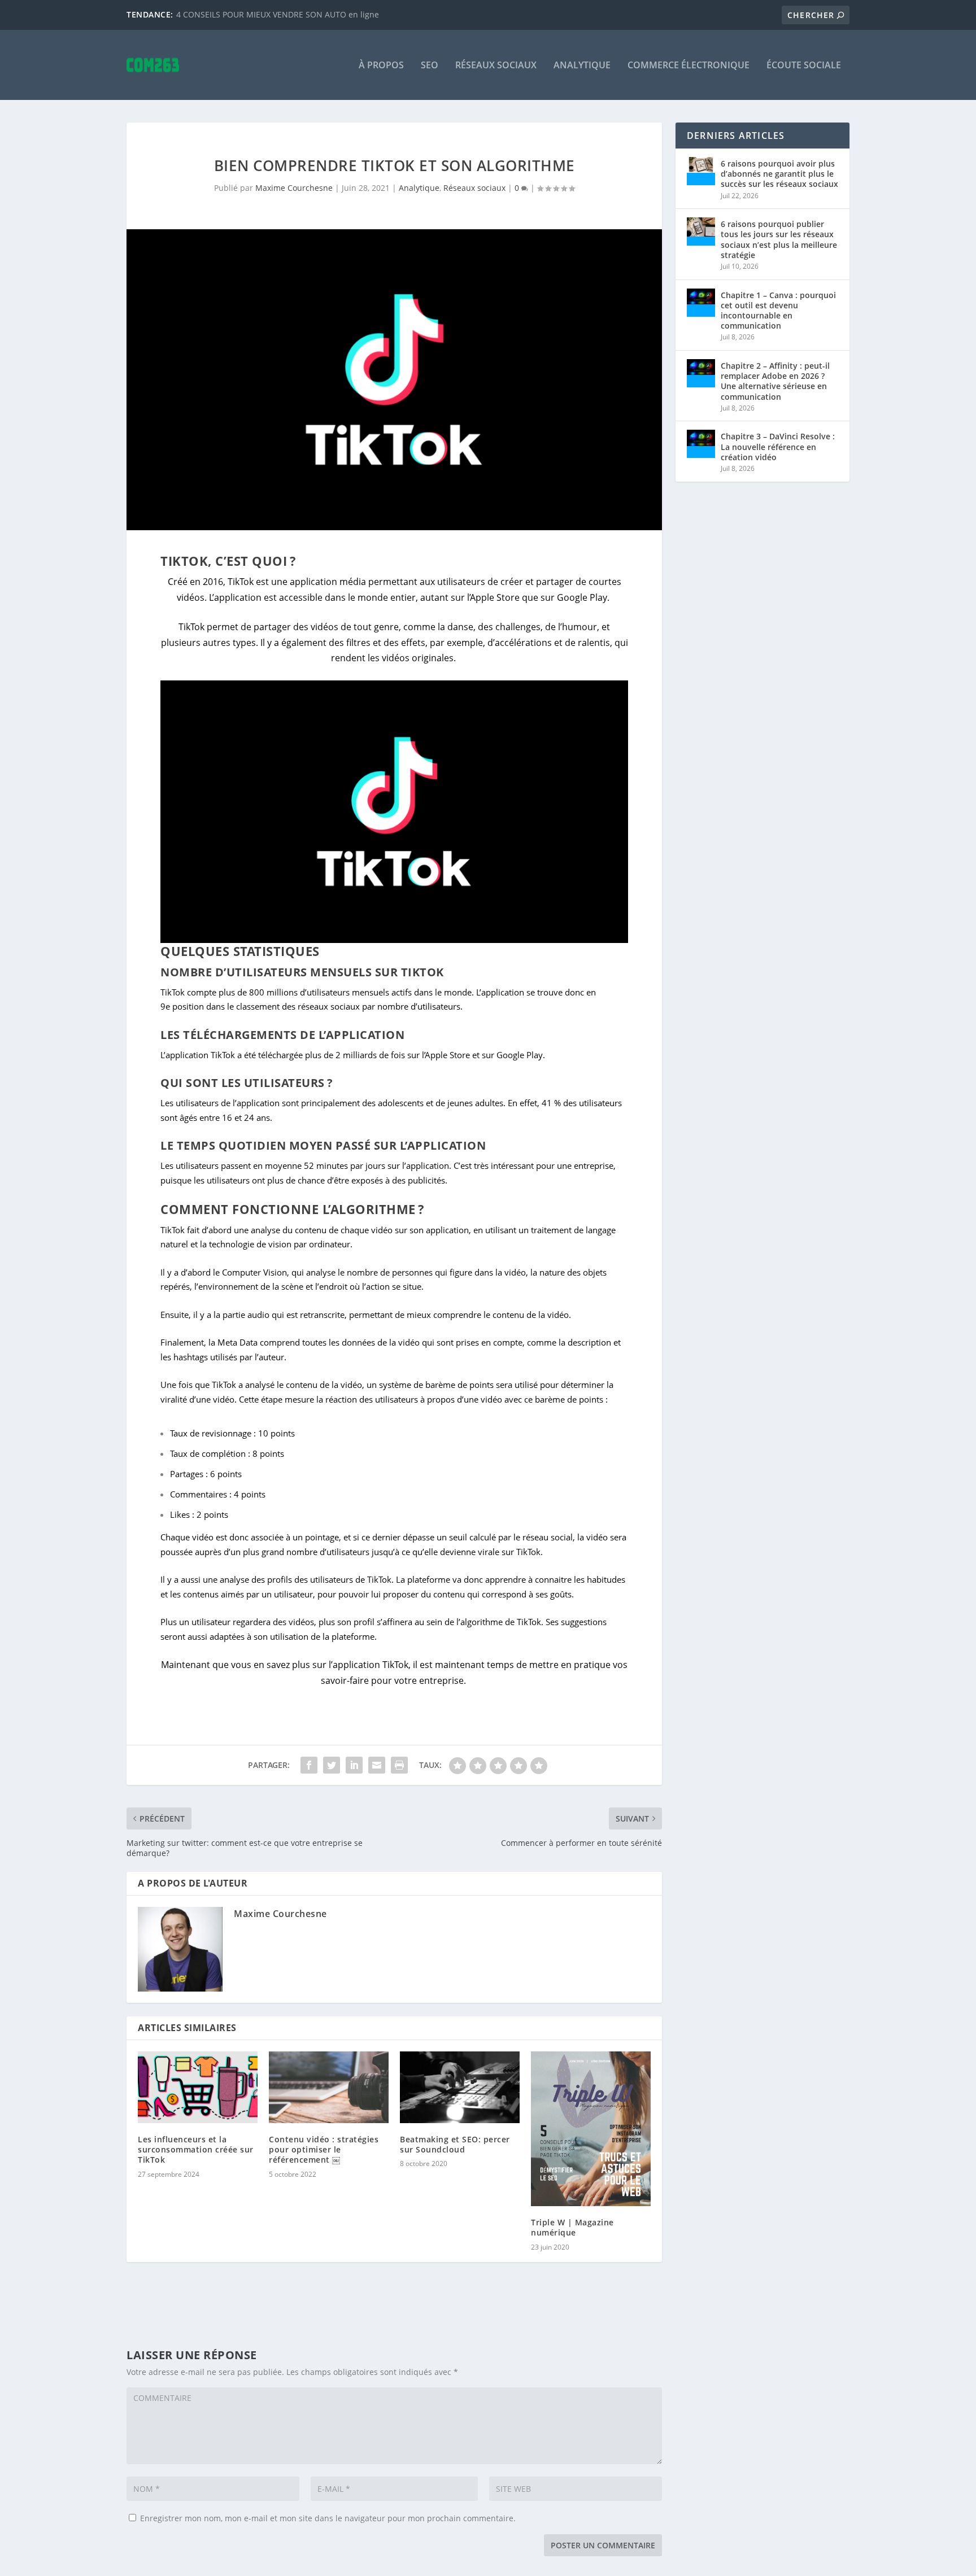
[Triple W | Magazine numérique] (591, 2129)
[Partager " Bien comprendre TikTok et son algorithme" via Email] (377, 1765)
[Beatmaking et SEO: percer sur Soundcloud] (460, 2087)
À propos (381, 66)
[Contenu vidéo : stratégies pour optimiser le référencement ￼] (329, 2087)
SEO (430, 66)
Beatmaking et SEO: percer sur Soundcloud (455, 2144)
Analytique (582, 66)
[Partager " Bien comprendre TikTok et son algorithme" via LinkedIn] (354, 1765)
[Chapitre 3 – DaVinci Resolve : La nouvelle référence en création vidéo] (701, 444)
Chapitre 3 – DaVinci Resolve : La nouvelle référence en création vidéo (778, 446)
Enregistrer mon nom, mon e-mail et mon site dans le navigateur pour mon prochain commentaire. (328, 2518)
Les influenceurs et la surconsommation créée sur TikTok (196, 2149)
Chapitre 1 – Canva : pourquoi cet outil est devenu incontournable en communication (778, 311)
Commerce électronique (689, 66)
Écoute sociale (804, 66)
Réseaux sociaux (496, 66)
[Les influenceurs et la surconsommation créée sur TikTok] (198, 2087)
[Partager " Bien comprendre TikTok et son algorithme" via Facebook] (309, 1765)
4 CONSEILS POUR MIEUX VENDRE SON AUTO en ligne (278, 14)
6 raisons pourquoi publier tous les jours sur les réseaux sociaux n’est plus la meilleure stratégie (779, 239)
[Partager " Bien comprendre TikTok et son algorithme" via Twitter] (332, 1765)
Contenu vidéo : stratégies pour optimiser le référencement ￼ (324, 2149)
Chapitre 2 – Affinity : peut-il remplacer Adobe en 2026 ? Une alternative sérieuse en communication (775, 381)
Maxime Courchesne (294, 188)
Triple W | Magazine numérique (572, 2227)
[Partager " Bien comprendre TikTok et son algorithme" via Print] (399, 1765)
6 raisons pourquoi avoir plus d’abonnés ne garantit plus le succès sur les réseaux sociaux (779, 174)
